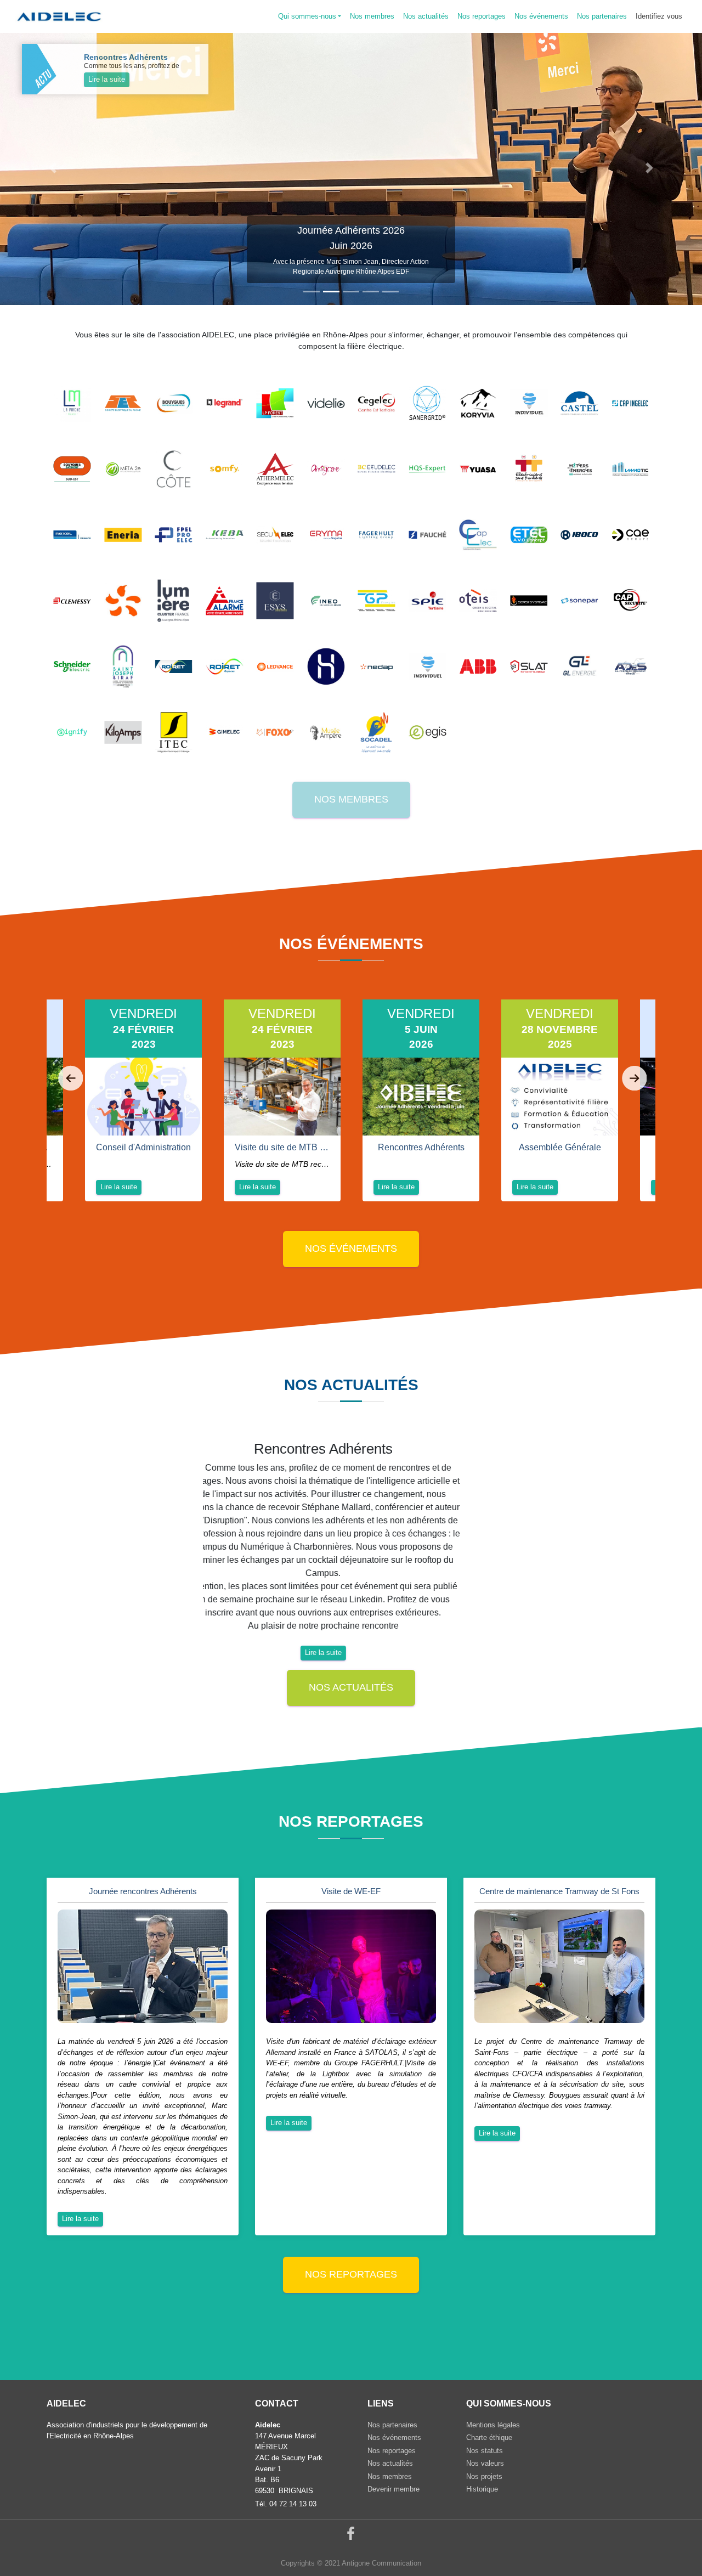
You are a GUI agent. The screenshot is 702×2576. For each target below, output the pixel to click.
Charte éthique (489, 2437)
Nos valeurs (485, 2463)
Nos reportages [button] (482, 16)
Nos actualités (351, 1687)
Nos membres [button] (372, 16)
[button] (53, 168)
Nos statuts (485, 2451)
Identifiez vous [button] (659, 16)
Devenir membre (394, 2489)
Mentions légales (493, 2425)
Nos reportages (351, 2274)
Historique (482, 2489)
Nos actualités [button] (426, 16)
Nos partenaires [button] (602, 16)
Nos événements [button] (541, 16)
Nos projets (484, 2476)
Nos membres (351, 799)
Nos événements (351, 1249)
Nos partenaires (392, 2425)
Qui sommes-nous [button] (307, 16)
